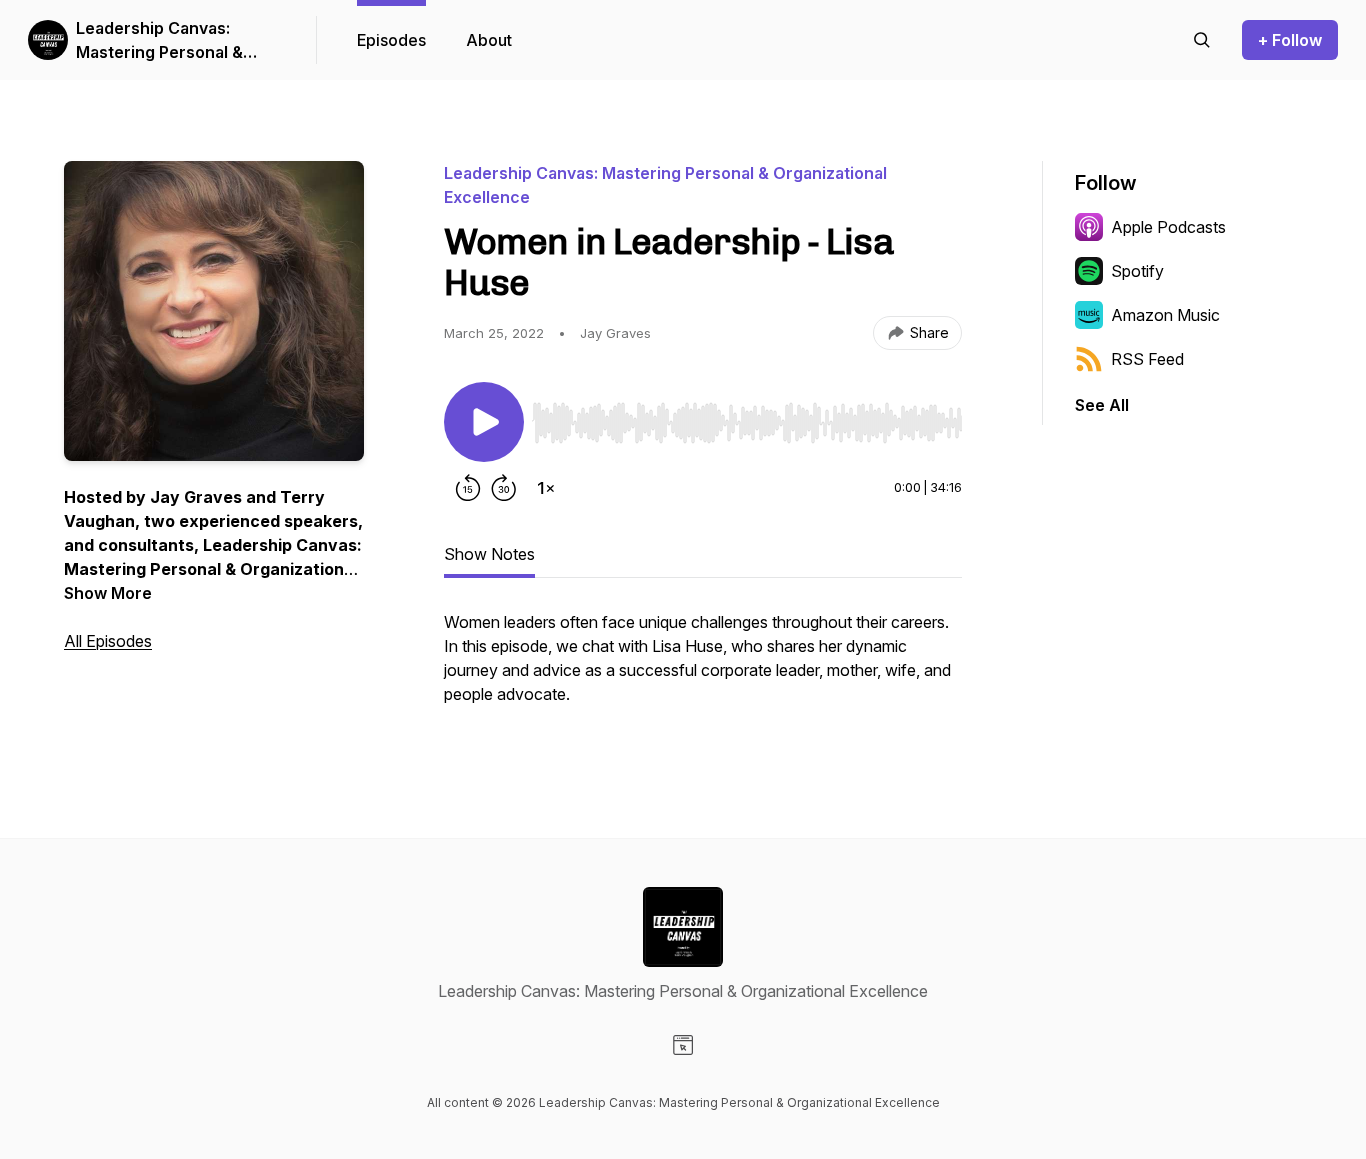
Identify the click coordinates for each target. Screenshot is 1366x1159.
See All (1102, 405)
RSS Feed (1147, 359)
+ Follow (1290, 40)
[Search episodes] (1202, 40)
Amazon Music (1165, 315)
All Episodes (108, 641)
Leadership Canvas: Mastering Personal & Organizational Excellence (178, 41)
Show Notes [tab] (489, 554)
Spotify (1137, 271)
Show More (108, 593)
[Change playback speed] (546, 488)
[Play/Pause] (484, 422)
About (489, 40)
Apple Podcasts (1168, 227)
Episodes (391, 40)
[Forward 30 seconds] (504, 488)
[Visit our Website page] (683, 1045)
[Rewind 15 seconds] (468, 488)
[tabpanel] (703, 668)
